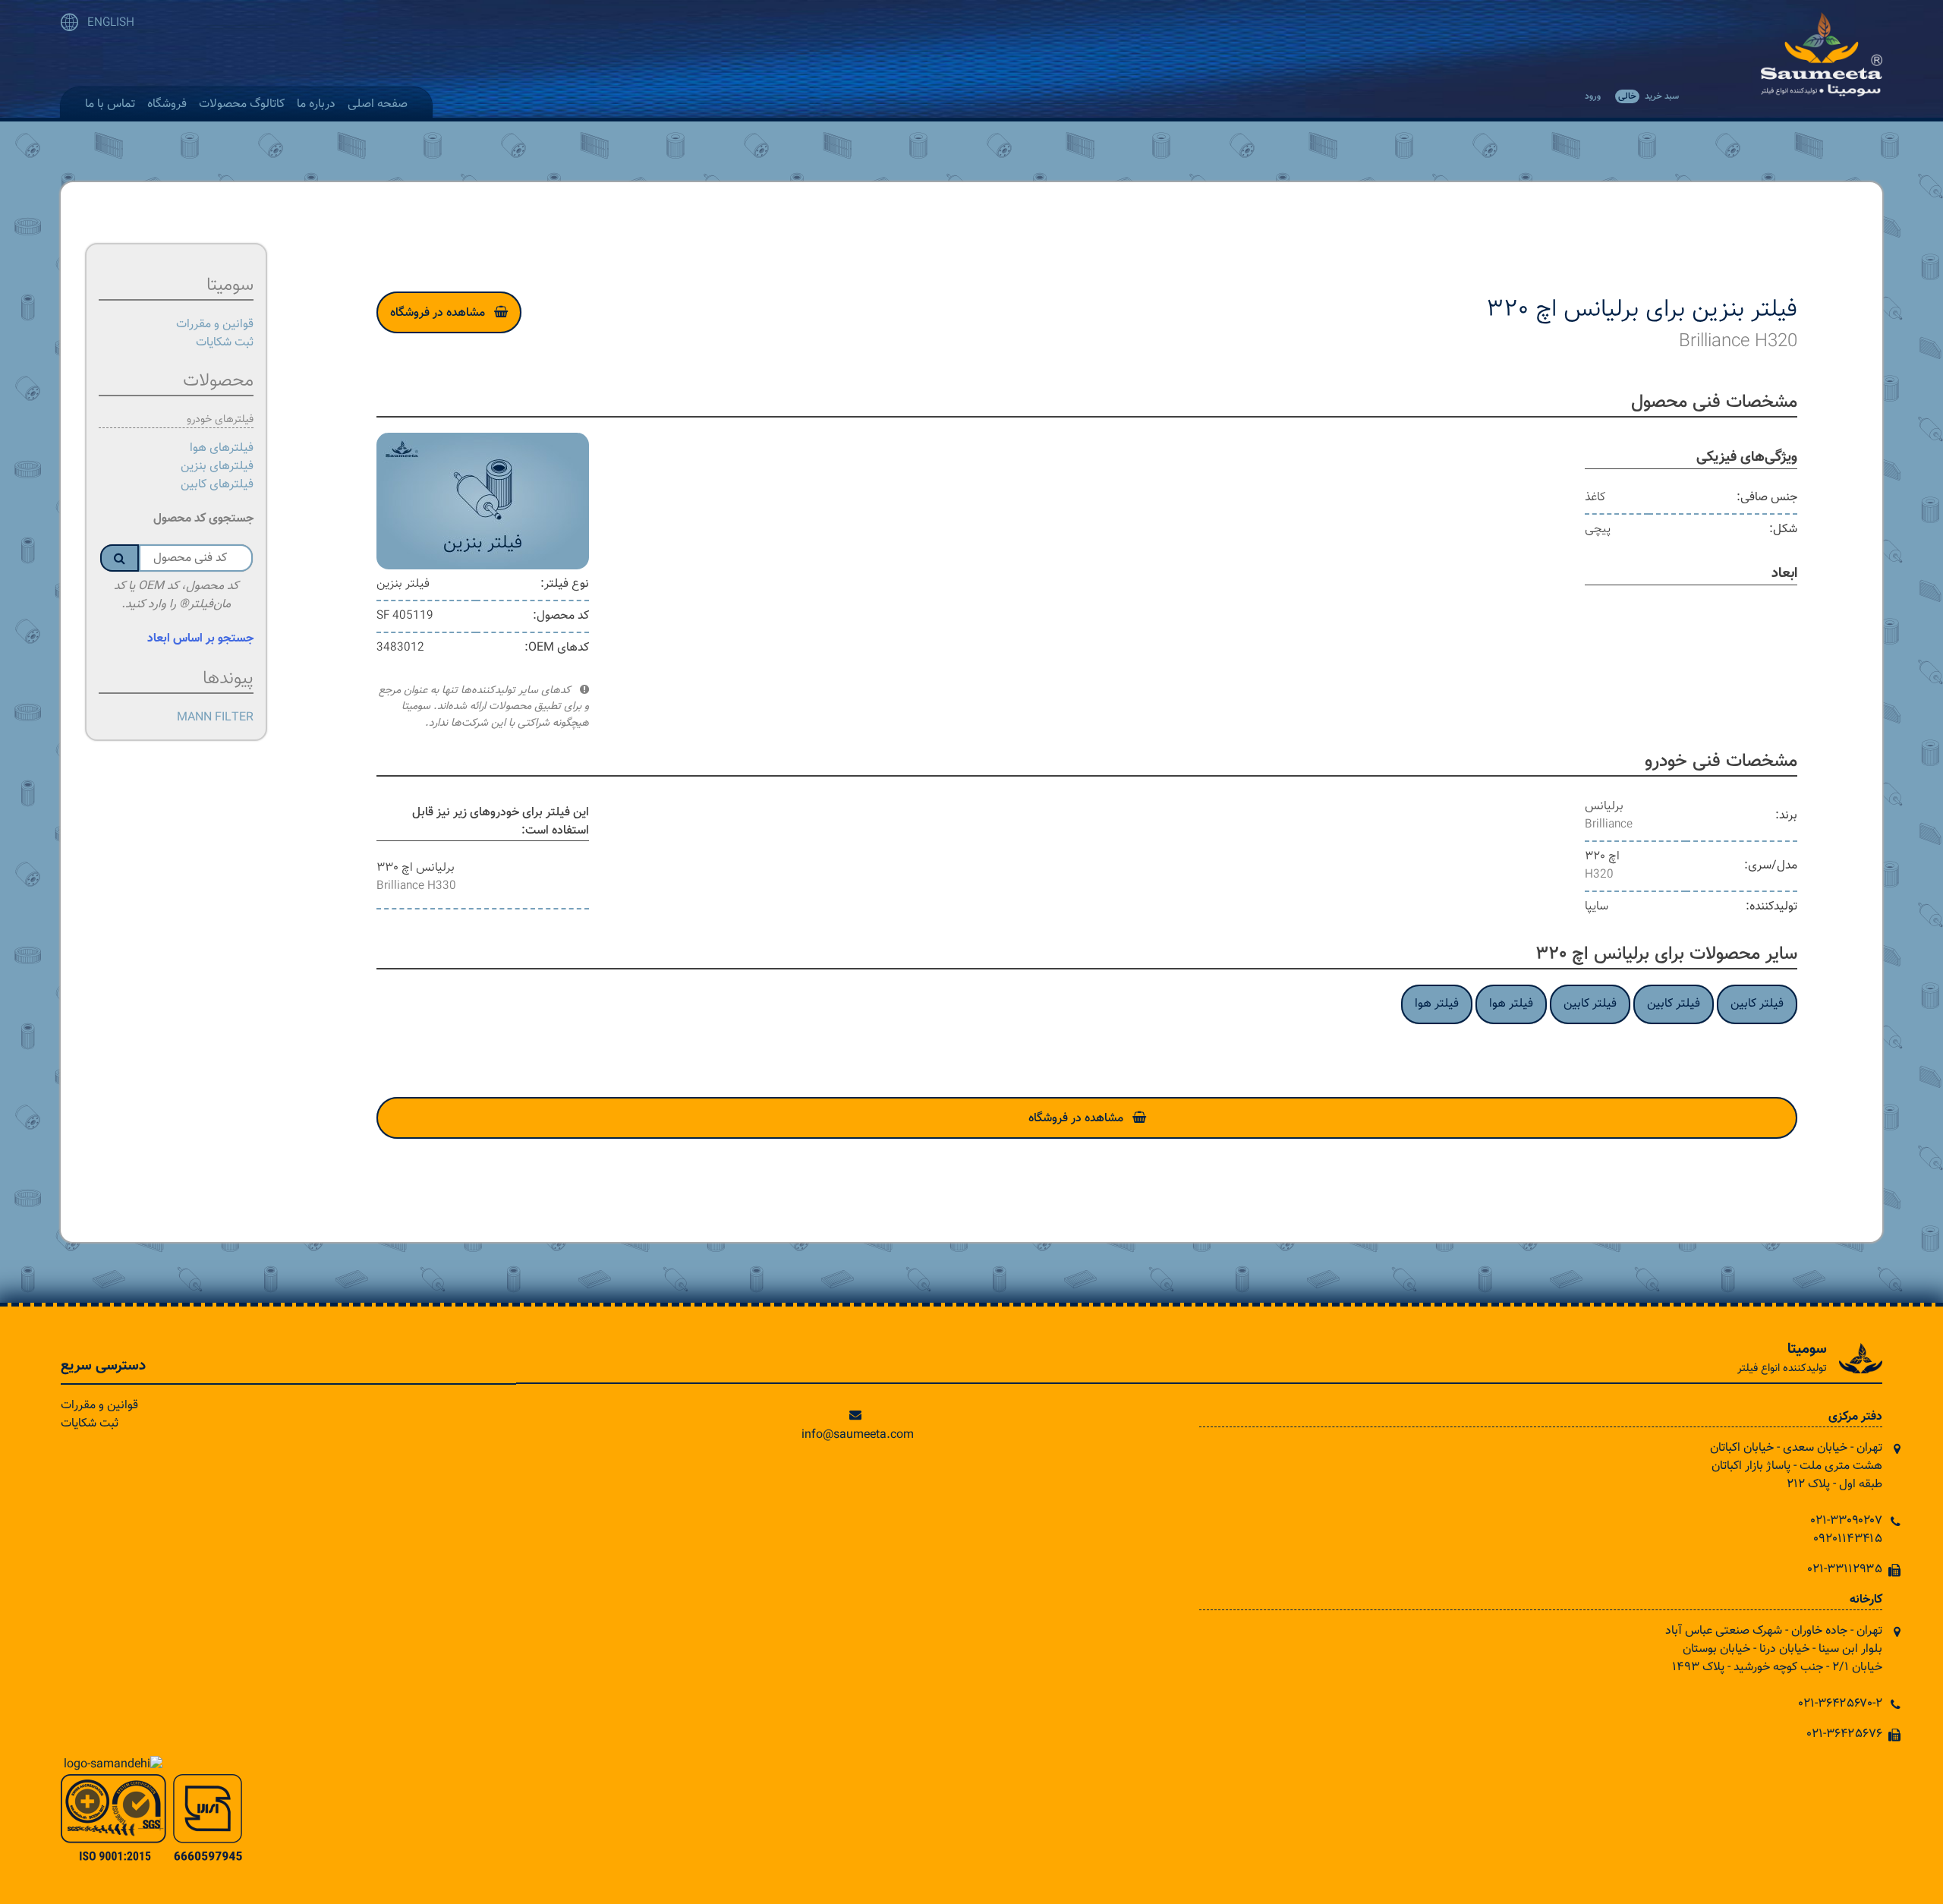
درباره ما (316, 104)
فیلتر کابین (1757, 1004)
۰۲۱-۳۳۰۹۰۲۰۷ (1847, 1521)
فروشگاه (167, 104)
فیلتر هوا (1511, 1004)
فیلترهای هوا (222, 448)
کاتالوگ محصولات (242, 104)
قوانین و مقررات (215, 325)
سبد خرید (1649, 96)
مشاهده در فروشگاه (438, 313)
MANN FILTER (215, 718)
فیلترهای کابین (217, 485)
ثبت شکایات (225, 343)
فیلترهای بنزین (217, 467)
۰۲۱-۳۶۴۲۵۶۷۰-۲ (1841, 1704)
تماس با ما (110, 104)
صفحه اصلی (378, 104)
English (111, 23)
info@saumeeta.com (858, 1435)
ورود (1593, 96)
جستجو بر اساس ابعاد (200, 639)
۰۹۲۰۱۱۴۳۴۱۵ (1848, 1539)
